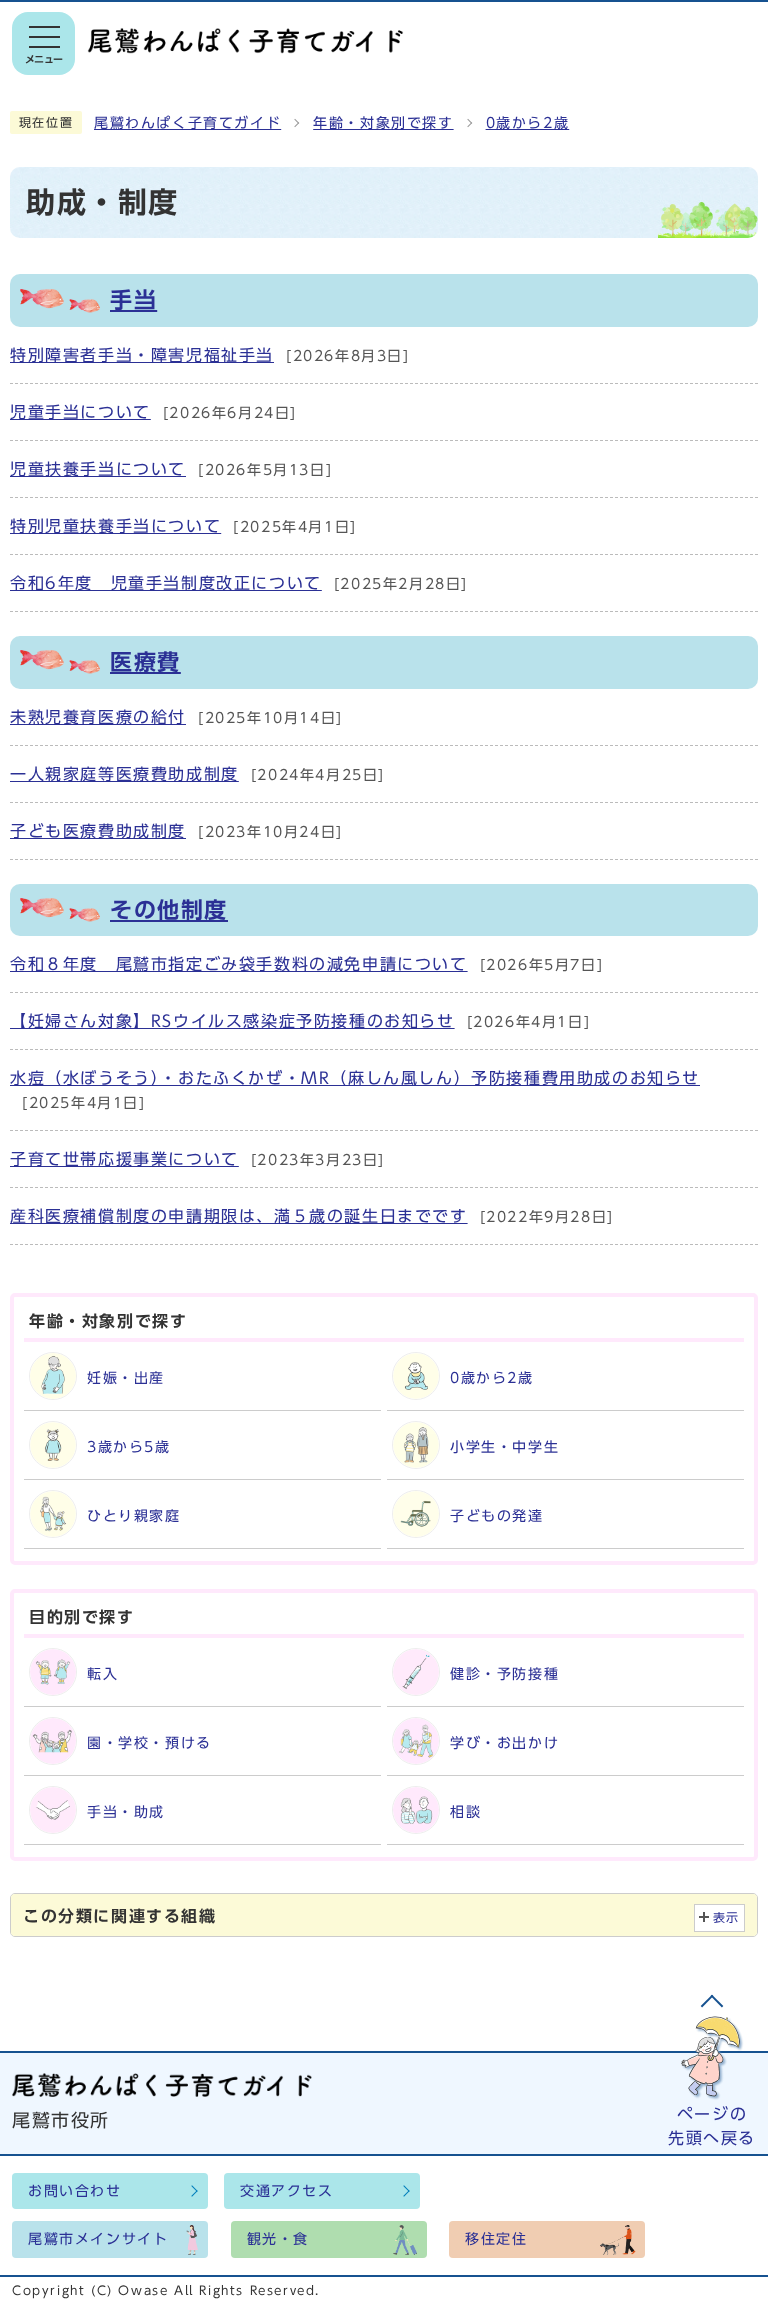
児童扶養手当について (98, 469)
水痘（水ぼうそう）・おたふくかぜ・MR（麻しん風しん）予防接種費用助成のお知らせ (355, 1078)
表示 (726, 1917)
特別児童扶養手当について (115, 526)
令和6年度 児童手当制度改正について (166, 583)
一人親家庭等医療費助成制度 (124, 774)
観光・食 (278, 2239)
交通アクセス (287, 2191)
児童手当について (80, 412)
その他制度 (169, 910)
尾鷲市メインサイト (98, 2239)
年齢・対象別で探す (383, 123)
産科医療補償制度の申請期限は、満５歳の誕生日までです (239, 1216)
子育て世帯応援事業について (124, 1159)
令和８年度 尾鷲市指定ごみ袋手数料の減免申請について (239, 964)
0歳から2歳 (528, 123)
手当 (133, 300)
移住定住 (496, 2239)
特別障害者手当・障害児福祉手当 (142, 355)
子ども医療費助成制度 (98, 831)
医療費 (145, 662)
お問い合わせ (75, 2191)
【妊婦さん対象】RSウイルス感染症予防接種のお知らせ (232, 1021)
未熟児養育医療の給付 (98, 717)
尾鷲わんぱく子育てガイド (187, 123)
